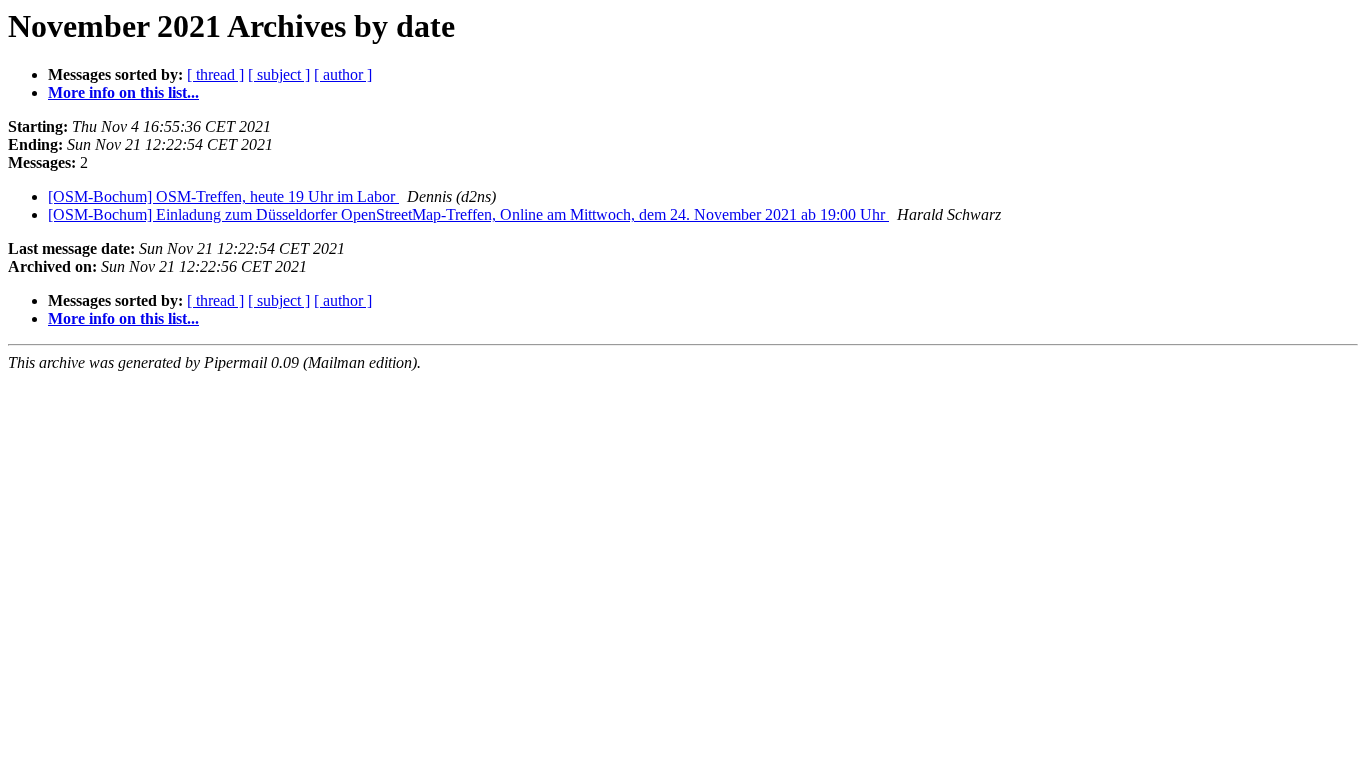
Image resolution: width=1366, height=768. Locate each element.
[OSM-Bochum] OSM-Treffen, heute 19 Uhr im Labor (223, 196)
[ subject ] (279, 74)
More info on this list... (123, 92)
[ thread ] (215, 74)
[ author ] (343, 74)
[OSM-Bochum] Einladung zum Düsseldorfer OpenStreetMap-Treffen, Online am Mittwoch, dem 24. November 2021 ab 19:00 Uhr (468, 214)
